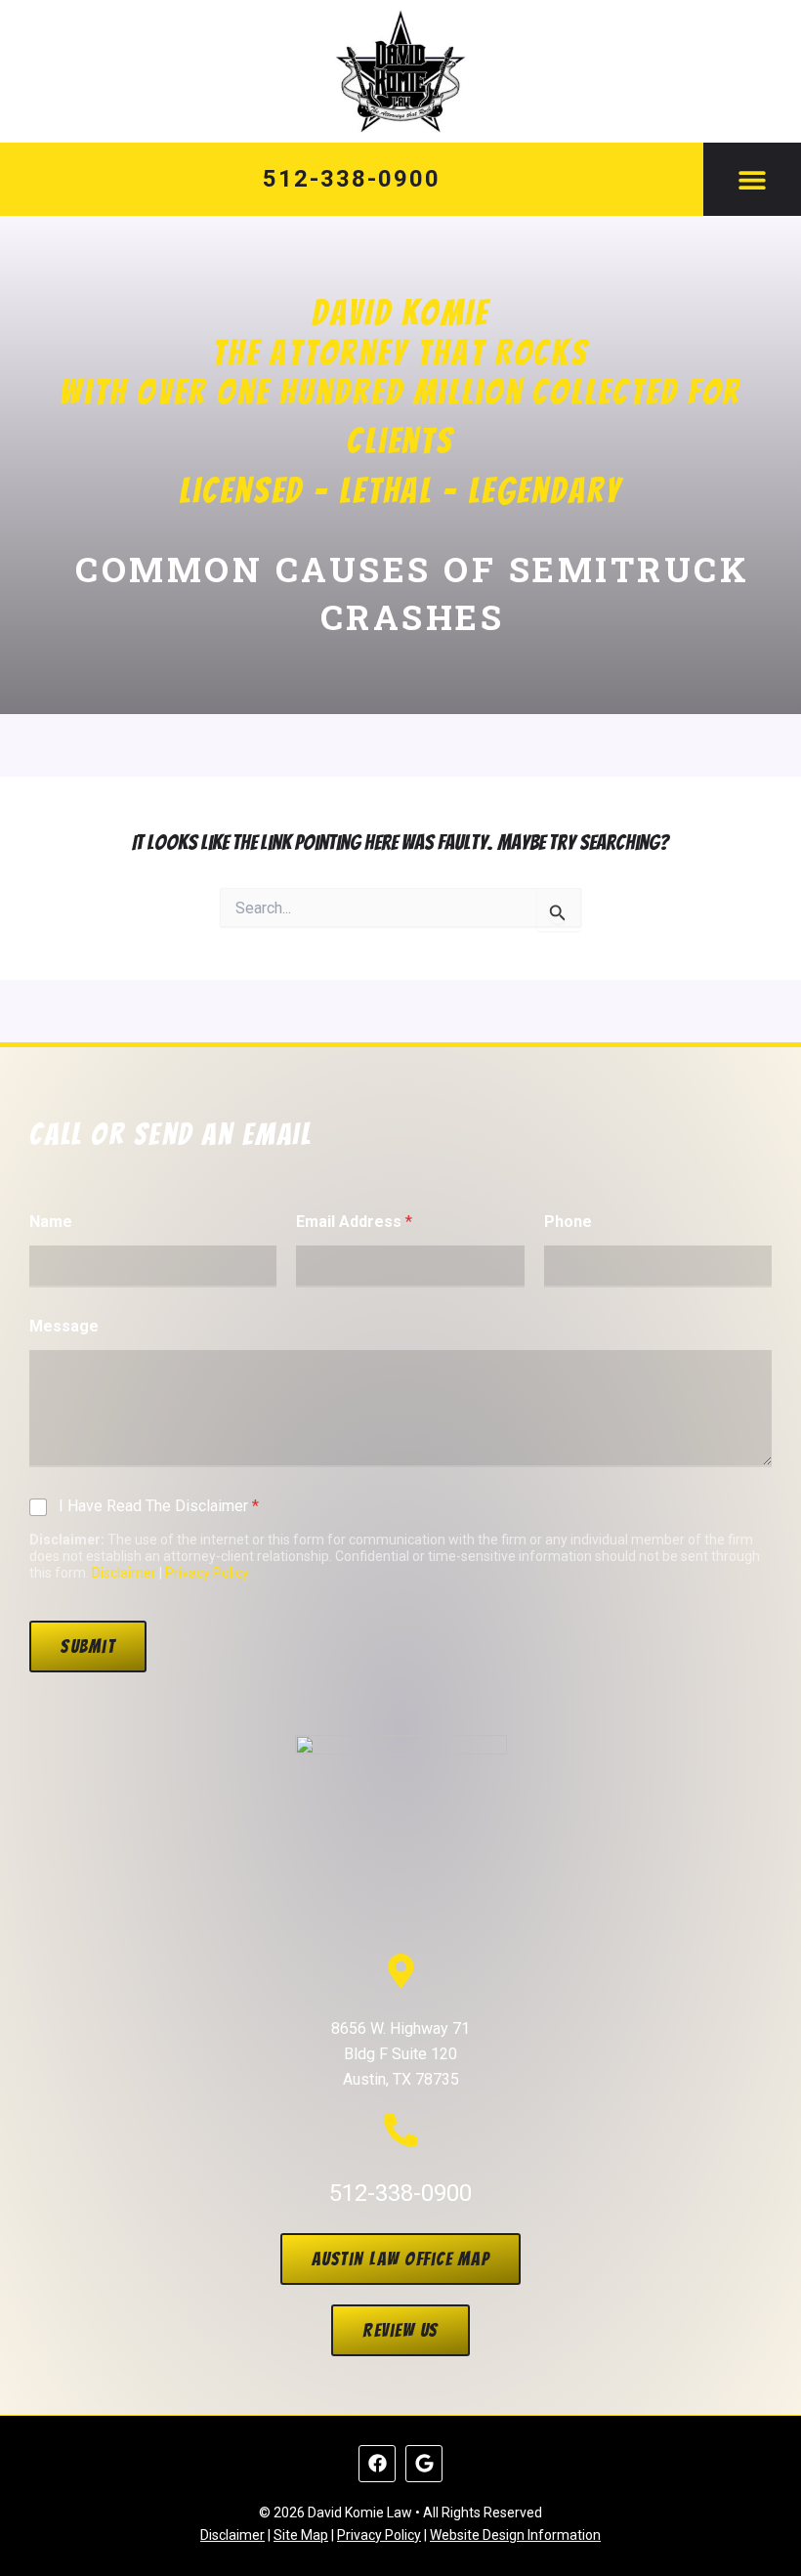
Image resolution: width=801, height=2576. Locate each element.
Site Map (301, 2535)
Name (51, 1222)
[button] (753, 179)
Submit (88, 1646)
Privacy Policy (207, 1573)
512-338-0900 (351, 179)
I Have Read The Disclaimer (159, 1506)
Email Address (354, 1222)
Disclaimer (124, 1573)
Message (64, 1326)
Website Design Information (515, 2535)
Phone (568, 1222)
